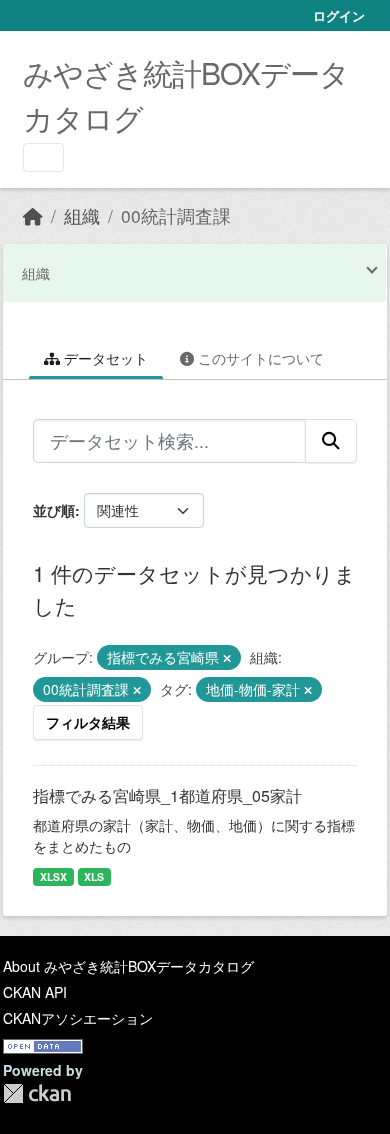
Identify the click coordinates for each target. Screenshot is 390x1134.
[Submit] (331, 441)
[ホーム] (33, 215)
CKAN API (35, 992)
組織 (82, 215)
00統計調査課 (176, 215)
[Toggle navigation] (43, 157)
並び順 (54, 510)
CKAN (37, 1093)
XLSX (53, 876)
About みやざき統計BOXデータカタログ (128, 966)
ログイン (339, 15)
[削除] (227, 658)
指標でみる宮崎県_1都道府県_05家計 (167, 795)
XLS (94, 876)
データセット (104, 358)
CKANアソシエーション (78, 1018)
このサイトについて (259, 358)
